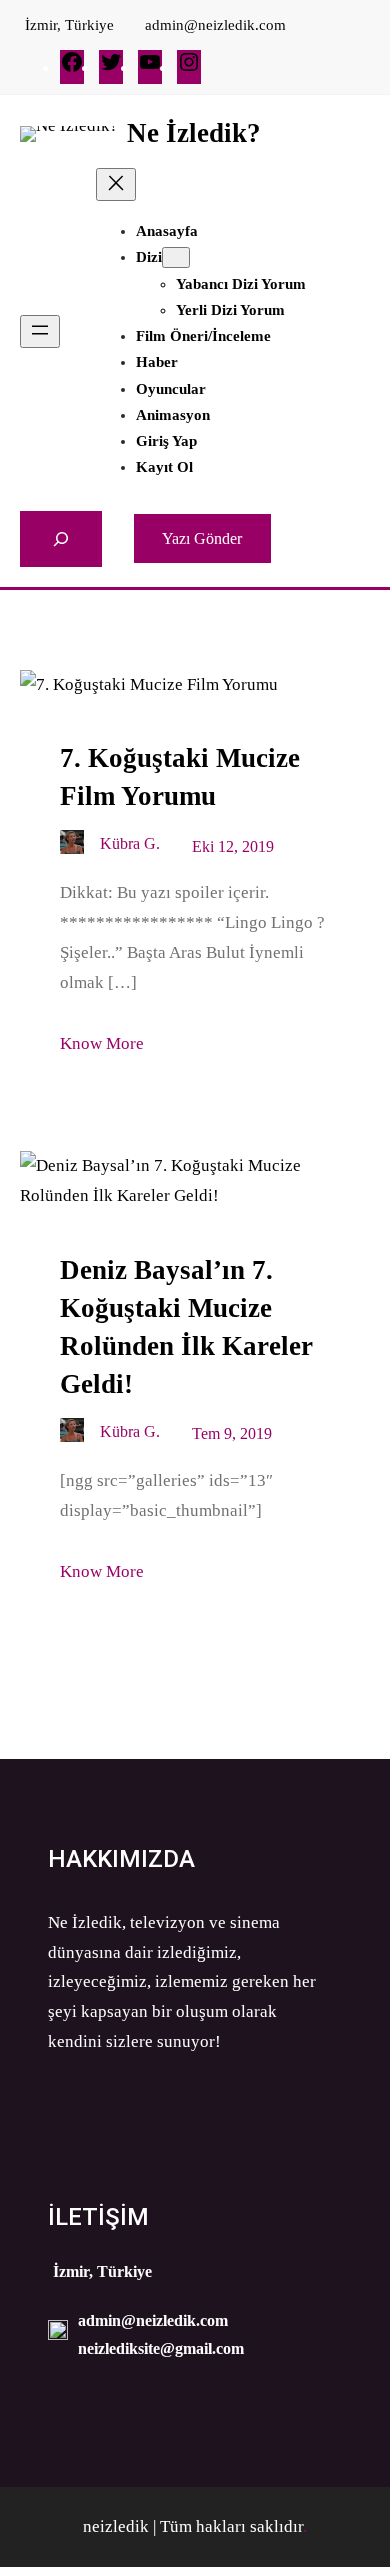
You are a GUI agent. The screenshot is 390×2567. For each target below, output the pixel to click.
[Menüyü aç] (40, 331)
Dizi (149, 257)
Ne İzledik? (194, 133)
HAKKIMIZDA (121, 1859)
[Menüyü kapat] (116, 184)
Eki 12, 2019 (233, 846)
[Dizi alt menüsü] (176, 257)
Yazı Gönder (202, 538)
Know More (102, 1043)
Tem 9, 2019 (232, 1433)
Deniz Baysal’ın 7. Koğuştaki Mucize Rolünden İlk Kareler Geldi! (186, 1327)
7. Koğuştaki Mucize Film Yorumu (180, 777)
